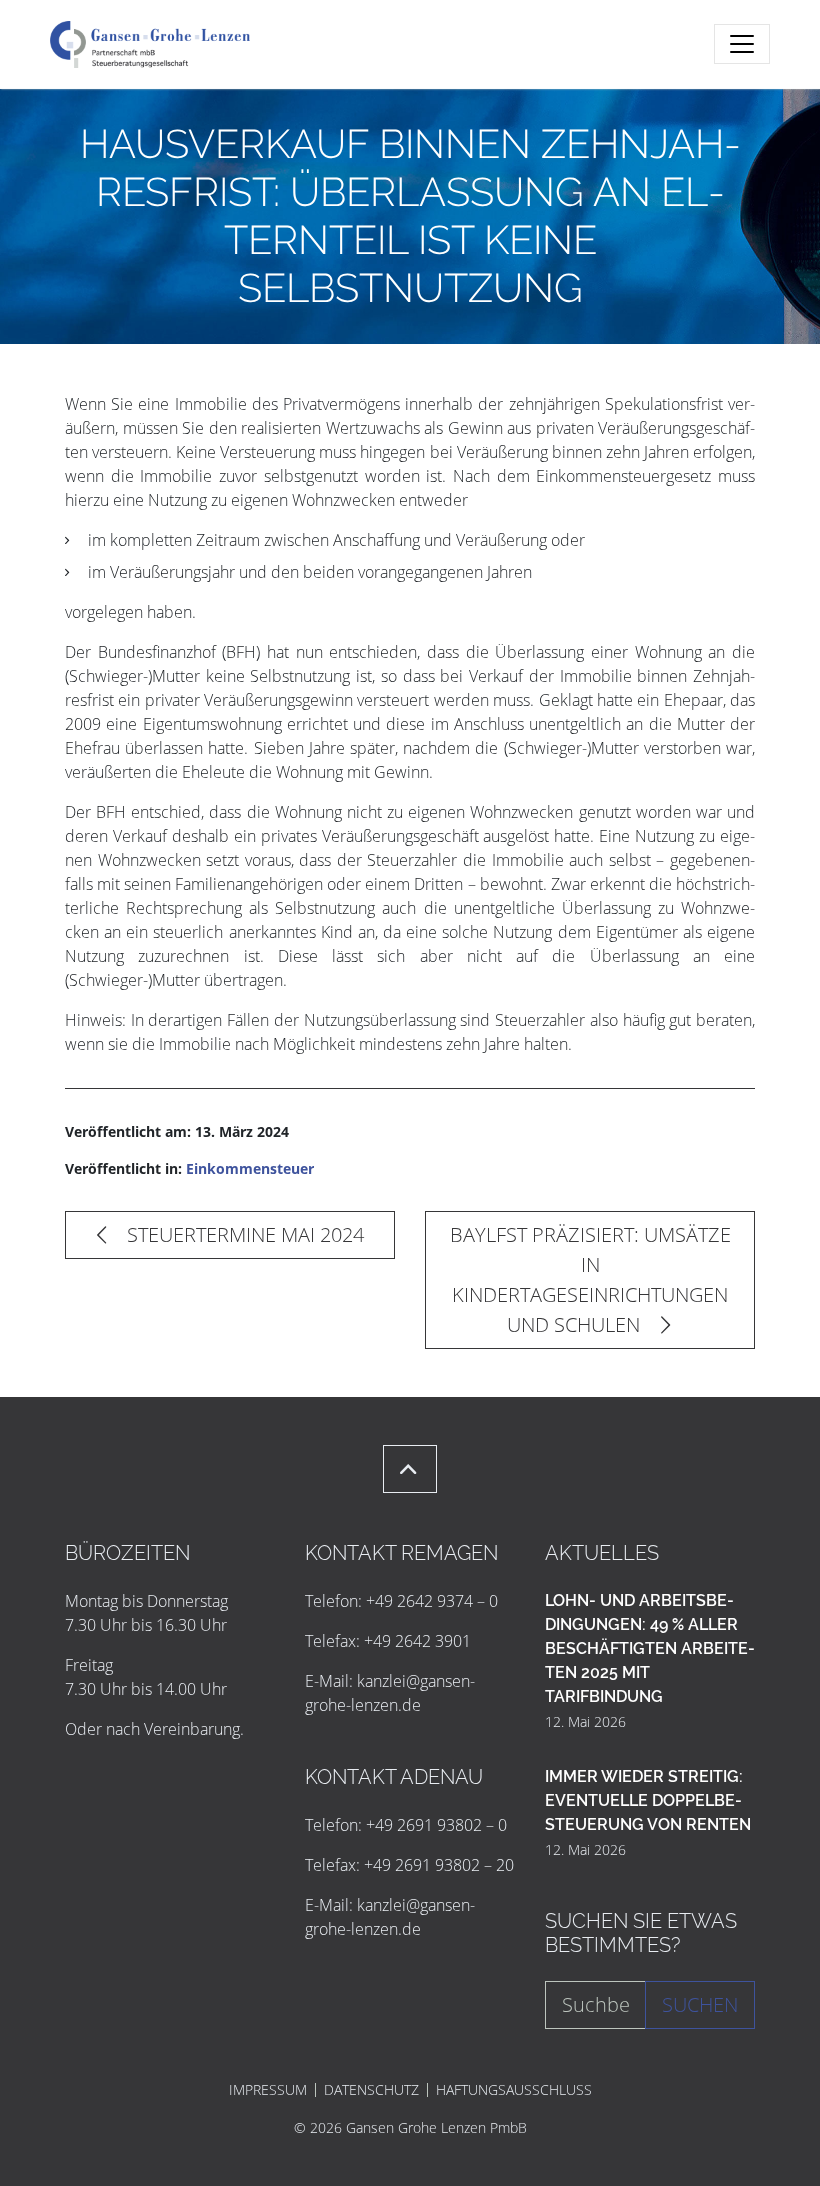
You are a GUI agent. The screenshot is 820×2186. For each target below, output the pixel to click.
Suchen (700, 2004)
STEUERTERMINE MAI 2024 (243, 1234)
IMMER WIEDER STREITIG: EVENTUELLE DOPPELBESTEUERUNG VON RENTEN (648, 1800)
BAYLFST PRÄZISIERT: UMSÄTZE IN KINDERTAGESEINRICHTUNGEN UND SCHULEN (590, 1279)
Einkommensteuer (250, 1168)
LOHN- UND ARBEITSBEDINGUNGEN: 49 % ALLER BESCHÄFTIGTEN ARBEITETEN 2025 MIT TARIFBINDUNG (650, 1648)
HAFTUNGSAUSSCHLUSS (514, 2090)
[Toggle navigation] (742, 44)
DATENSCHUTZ (371, 2090)
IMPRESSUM (268, 2090)
